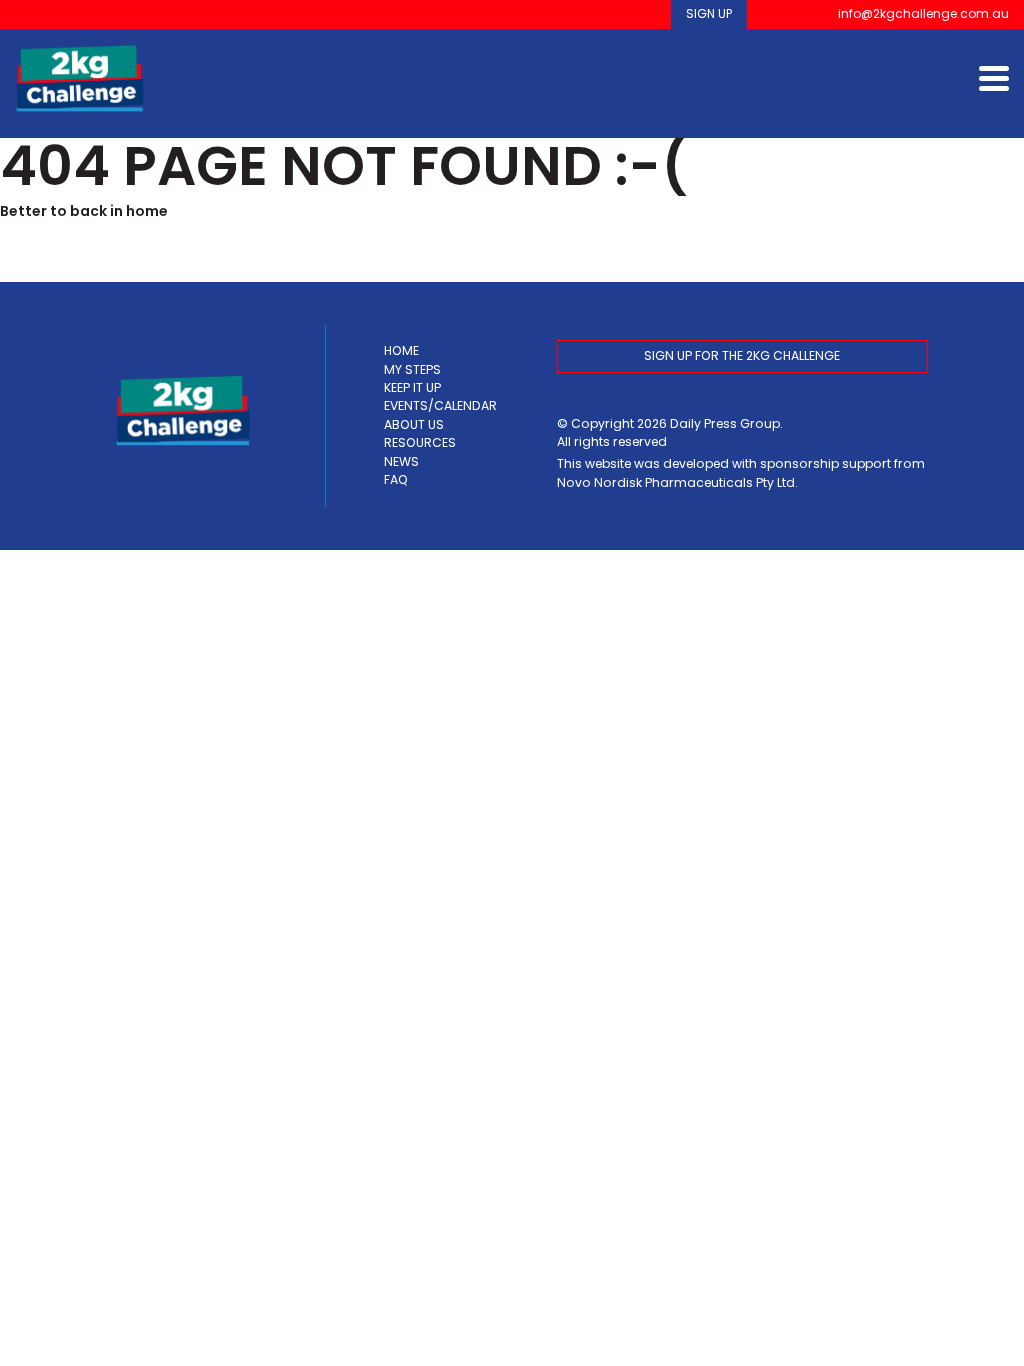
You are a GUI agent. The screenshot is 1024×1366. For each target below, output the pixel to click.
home (147, 211)
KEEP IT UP (412, 387)
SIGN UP (709, 13)
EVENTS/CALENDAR (440, 405)
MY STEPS (412, 369)
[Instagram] (797, 14)
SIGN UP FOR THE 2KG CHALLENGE (742, 355)
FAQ (396, 479)
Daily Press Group (725, 423)
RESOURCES (420, 442)
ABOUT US (414, 424)
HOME (401, 350)
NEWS (401, 461)
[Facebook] (769, 14)
